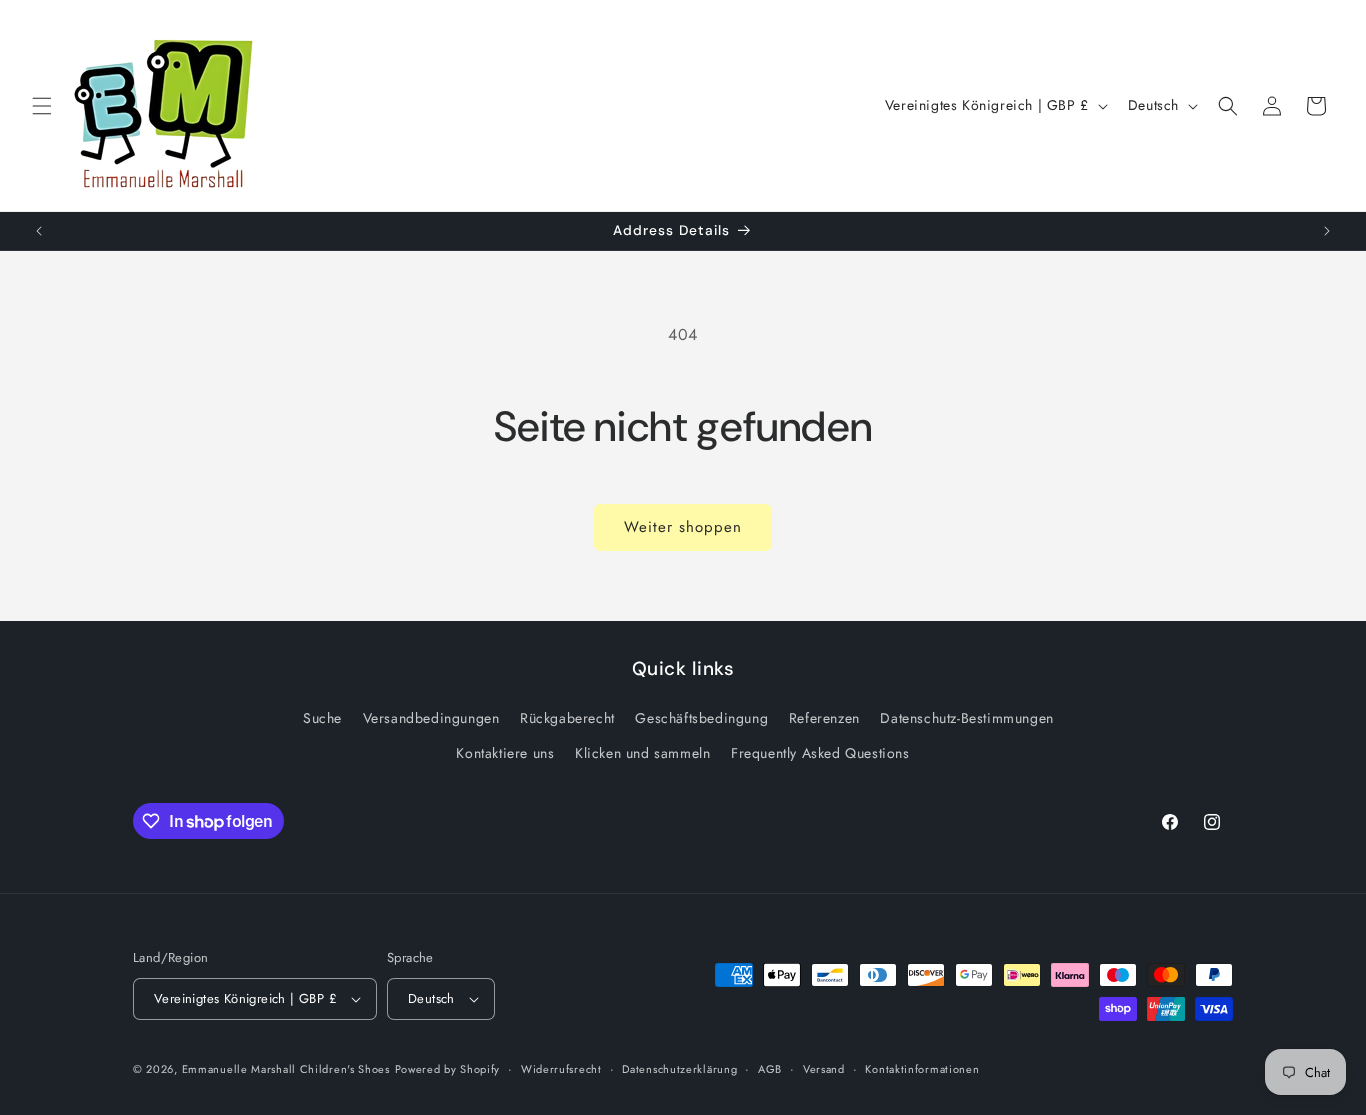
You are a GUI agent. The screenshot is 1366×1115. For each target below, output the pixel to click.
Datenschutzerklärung (679, 1069)
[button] (42, 106)
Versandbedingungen (431, 718)
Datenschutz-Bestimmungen (966, 718)
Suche (322, 718)
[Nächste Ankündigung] (1327, 231)
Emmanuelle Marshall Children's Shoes (286, 1069)
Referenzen (824, 718)
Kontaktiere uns (505, 753)
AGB (770, 1069)
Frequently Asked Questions (820, 753)
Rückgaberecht (567, 718)
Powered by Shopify (448, 1069)
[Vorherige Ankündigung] (39, 231)
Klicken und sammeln (642, 753)
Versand (824, 1069)
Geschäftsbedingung (701, 718)
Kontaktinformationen (922, 1069)
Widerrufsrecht (561, 1069)
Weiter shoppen (683, 527)
